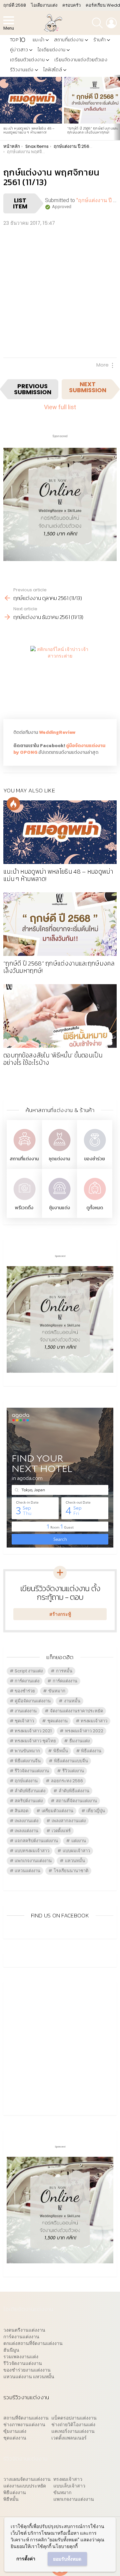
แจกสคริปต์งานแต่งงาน (36, 1841)
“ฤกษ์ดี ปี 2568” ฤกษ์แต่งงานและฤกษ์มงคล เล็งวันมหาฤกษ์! (93, 130)
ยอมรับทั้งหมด (67, 2559)
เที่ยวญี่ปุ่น (96, 1811)
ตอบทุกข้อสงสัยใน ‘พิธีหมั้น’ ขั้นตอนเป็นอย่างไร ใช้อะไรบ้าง (53, 1059)
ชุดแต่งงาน (59, 1159)
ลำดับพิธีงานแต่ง (30, 1791)
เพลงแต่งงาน (26, 1831)
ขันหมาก (57, 1691)
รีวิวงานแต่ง (22, 70)
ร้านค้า (100, 40)
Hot (13, 804)
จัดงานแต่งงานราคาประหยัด (76, 1711)
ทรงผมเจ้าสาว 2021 (33, 1731)
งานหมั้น (72, 1701)
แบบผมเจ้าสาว (76, 1851)
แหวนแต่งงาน (27, 1871)
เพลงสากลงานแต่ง (69, 1821)
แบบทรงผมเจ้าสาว (32, 1851)
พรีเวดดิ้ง (24, 1208)
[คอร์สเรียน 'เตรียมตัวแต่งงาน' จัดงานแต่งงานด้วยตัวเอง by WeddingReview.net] (60, 556)
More (102, 365)
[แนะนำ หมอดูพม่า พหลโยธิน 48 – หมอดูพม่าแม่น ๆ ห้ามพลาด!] (31, 100)
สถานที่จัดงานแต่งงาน (76, 1801)
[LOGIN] (111, 23)
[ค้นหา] (97, 23)
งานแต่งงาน (26, 1711)
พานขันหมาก (27, 1751)
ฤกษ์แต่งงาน (26, 1781)
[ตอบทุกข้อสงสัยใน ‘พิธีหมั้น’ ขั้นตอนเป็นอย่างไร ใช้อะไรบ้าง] (60, 1016)
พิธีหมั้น (61, 1751)
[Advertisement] (60, 291)
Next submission (88, 387)
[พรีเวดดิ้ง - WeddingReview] (24, 1201)
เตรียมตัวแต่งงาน (27, 60)
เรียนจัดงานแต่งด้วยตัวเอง (81, 60)
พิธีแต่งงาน (91, 1751)
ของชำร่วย (94, 1159)
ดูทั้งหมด (95, 1208)
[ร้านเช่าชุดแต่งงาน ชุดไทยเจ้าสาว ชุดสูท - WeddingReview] (59, 1152)
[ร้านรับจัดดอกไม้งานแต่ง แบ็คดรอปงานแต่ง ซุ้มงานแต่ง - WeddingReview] (59, 1201)
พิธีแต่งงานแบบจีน (71, 1761)
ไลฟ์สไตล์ (53, 70)
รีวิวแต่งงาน (73, 1771)
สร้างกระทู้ (60, 1614)
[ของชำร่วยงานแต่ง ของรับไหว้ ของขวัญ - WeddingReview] (95, 1152)
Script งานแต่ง (29, 1671)
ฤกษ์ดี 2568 (15, 5)
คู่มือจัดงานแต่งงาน (33, 1701)
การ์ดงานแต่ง (27, 1681)
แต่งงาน (79, 1841)
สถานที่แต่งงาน (69, 40)
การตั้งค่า (26, 2559)
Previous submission (33, 389)
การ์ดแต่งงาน (65, 1681)
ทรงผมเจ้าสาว (94, 1721)
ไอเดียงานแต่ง (44, 5)
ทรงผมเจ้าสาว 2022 (84, 1731)
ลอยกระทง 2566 (67, 1781)
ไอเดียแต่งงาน (51, 50)
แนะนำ (38, 40)
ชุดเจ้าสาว (24, 1721)
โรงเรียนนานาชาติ (71, 1871)
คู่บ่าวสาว (19, 50)
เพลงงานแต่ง (26, 1821)
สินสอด (21, 1811)
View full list (60, 407)
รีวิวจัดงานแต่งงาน (32, 1771)
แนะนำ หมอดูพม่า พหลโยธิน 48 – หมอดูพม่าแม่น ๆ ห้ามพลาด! (29, 130)
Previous (3, 108)
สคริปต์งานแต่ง (29, 1801)
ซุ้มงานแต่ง (59, 1208)
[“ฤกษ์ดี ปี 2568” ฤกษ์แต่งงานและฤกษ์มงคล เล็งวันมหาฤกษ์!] (60, 924)
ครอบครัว (71, 5)
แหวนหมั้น (75, 1861)
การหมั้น (64, 1671)
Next (117, 108)
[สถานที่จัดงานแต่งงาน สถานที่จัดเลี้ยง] (24, 1152)
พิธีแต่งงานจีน (28, 1761)
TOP (17, 40)
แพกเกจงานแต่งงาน (33, 1861)
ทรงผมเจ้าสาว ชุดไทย (35, 1741)
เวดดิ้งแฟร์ (61, 1831)
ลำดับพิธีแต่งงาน (74, 1791)
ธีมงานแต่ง (79, 1741)
